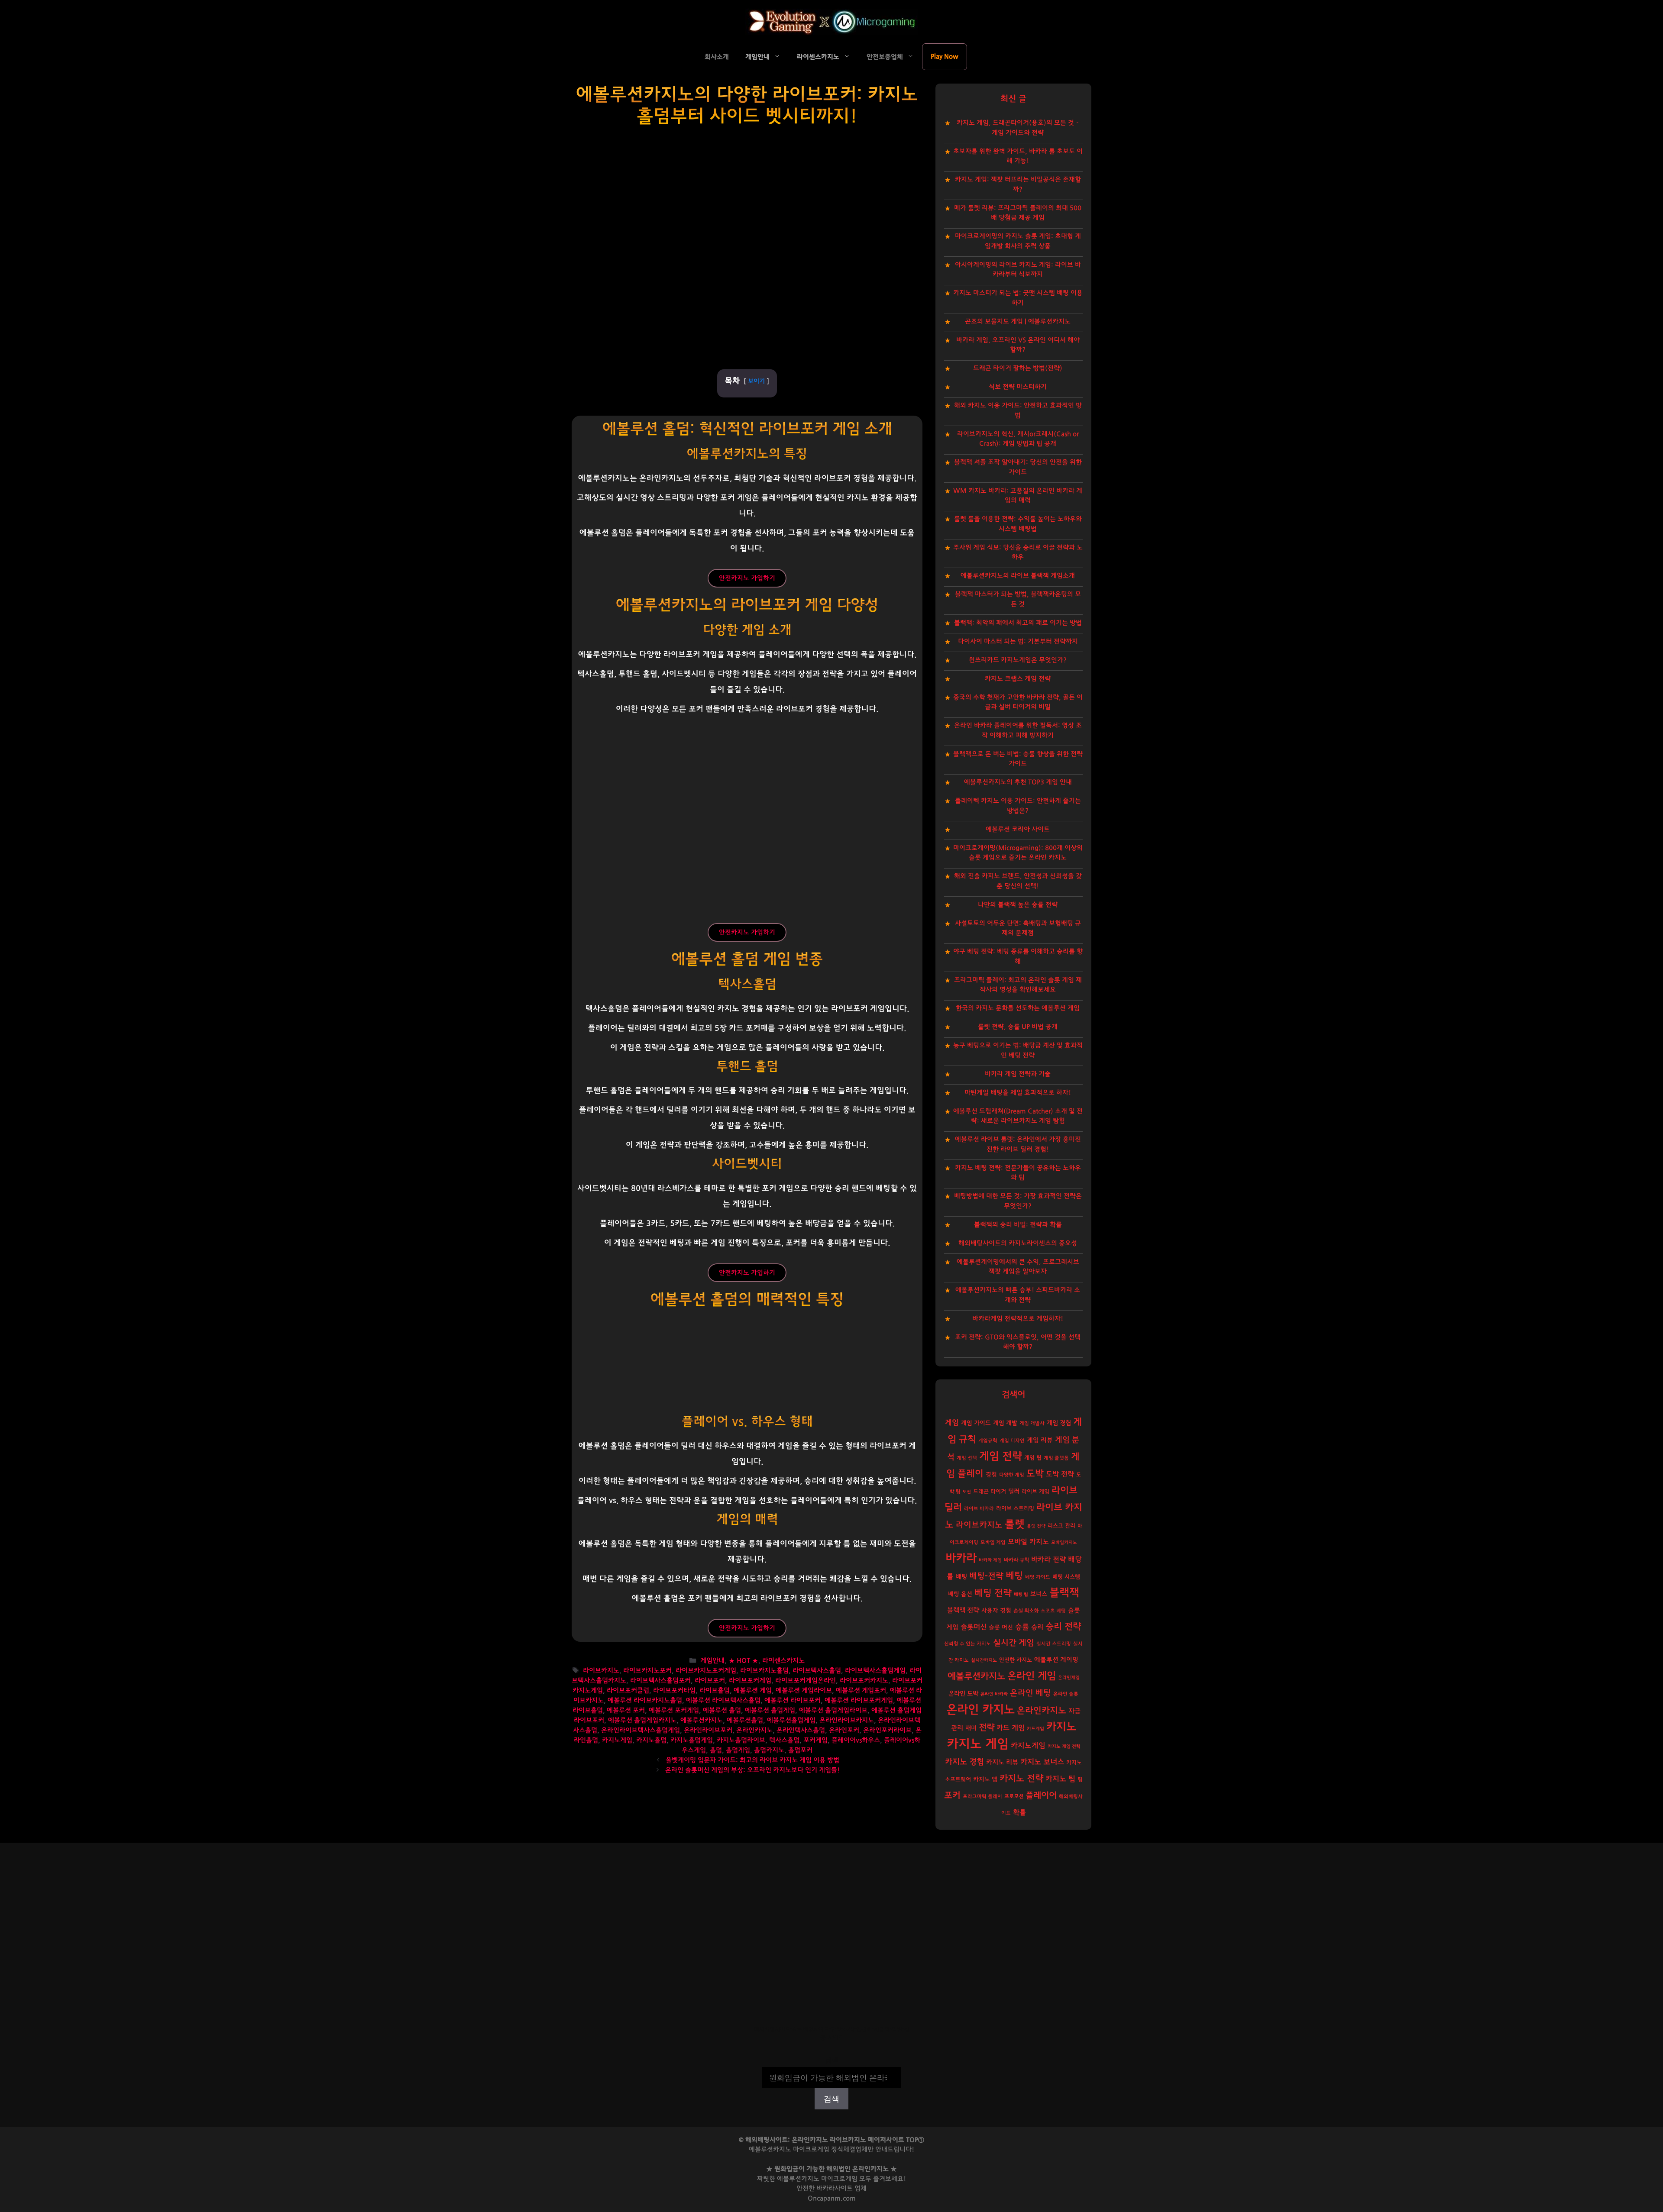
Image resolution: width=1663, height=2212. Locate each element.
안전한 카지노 (1016, 1660)
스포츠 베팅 (1053, 1611)
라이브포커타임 (674, 1690)
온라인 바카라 (994, 1694)
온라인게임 (1069, 1678)
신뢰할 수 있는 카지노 (967, 1644)
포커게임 (815, 1740)
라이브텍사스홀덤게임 (875, 1671)
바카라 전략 (1048, 1560)
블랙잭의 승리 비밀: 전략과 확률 (1018, 1225)
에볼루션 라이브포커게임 (859, 1700)
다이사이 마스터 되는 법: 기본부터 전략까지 (1018, 641)
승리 (1037, 1627)
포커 (952, 1795)
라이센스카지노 (818, 57)
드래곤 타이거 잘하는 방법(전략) (1018, 368)
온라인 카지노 (980, 1710)
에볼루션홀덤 (745, 1720)
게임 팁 (1033, 1458)
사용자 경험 (996, 1611)
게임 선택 (967, 1458)
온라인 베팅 (1030, 1693)
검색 (831, 2061)
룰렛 (1015, 1524)
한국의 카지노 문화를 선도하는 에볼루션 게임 (1018, 1008)
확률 (1019, 1812)
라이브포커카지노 (864, 1681)
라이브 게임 (1035, 1492)
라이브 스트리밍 (1015, 1509)
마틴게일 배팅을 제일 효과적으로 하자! (1018, 1093)
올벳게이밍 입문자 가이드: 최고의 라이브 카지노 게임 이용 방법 (752, 1760)
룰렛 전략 (1036, 1526)
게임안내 (757, 57)
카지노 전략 (1021, 1778)
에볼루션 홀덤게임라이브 (833, 1710)
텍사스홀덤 (784, 1740)
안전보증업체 (885, 57)
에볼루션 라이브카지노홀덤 (645, 1700)
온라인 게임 (1032, 1676)
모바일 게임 (993, 1542)
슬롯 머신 (1001, 1628)
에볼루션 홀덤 (722, 1710)
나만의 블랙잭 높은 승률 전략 (1018, 905)
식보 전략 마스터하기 (1018, 387)
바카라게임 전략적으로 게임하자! (1018, 1319)
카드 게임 (1011, 1728)
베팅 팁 (1021, 1594)
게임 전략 (1001, 1456)
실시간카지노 (984, 1660)
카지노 (1061, 1727)
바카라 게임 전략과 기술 (1018, 1074)
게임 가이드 (976, 1423)
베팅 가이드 (1038, 1577)
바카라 (961, 1558)
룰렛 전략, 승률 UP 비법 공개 (1018, 1027)
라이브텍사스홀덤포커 (660, 1681)
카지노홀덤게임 (692, 1740)
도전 (967, 1492)
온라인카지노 (754, 1730)
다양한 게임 (1012, 1475)
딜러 (1014, 1491)
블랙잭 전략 (963, 1610)
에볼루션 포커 (626, 1710)
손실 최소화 (1026, 1611)
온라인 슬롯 (1066, 1694)
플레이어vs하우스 (856, 1740)
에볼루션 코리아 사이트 (1018, 829)
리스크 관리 (1061, 1526)
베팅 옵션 (960, 1594)
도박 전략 (1060, 1474)
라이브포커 (710, 1681)
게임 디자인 (1012, 1441)
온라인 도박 (963, 1694)
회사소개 (717, 57)
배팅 (961, 1577)
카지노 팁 (1060, 1779)
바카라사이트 (835, 2188)
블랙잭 (1064, 1593)
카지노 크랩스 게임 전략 (1018, 679)
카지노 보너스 (1042, 1762)
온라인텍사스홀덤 (801, 1730)
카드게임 (1035, 1729)
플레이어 (1041, 1795)
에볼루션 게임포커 (861, 1690)
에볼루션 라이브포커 (793, 1700)
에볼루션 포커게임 (674, 1710)
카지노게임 (617, 1740)
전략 (987, 1728)
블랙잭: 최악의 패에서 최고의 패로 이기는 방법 (1018, 623)
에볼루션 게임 (753, 1690)
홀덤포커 (800, 1750)
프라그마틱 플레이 (982, 1797)
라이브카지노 (601, 1671)
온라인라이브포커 (708, 1730)
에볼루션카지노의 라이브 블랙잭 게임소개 (1018, 576)
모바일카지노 (1064, 1542)
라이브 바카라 (979, 1509)
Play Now (945, 57)
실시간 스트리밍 (1054, 1644)
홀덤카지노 (769, 1750)
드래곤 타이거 (990, 1492)
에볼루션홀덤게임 (791, 1720)
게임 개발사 (1032, 1423)
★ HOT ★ (743, 1661)
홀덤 (716, 1750)
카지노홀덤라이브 (741, 1740)
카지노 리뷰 (1002, 1762)
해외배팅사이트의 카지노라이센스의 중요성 (1018, 1243)
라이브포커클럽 (628, 1690)
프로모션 (1014, 1796)
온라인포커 (844, 1730)
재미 (971, 1728)
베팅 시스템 (1066, 1577)
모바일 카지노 (1028, 1542)
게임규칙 (988, 1441)
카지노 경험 (964, 1762)
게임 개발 (1005, 1423)
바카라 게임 (990, 1560)
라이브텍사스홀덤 (817, 1671)
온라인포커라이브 (887, 1730)
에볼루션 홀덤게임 (770, 1710)
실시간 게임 (1014, 1643)
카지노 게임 (978, 1744)
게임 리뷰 (1040, 1440)
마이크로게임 (839, 2179)
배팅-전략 (986, 1576)
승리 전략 (1063, 1626)
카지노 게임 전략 (1064, 1746)
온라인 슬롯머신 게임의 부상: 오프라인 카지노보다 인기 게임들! (752, 1770)
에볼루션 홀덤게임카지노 (642, 1720)
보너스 (1039, 1594)
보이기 (756, 381)
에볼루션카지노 (702, 1720)
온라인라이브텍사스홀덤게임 (641, 1730)
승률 (1022, 1627)
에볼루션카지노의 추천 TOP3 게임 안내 (1018, 782)
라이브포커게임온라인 (806, 1681)
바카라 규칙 (1016, 1560)
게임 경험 (1059, 1423)
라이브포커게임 (750, 1681)
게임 (952, 1422)
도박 (1035, 1474)
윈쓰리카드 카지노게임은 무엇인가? (1018, 660)
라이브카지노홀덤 (764, 1671)
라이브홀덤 (715, 1690)
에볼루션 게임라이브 (804, 1690)
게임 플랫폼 (1056, 1458)
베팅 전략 (993, 1593)
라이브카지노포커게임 (706, 1671)
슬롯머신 (974, 1627)
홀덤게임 (738, 1750)
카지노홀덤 (651, 1740)
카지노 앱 (985, 1779)
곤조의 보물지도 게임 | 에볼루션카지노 (1018, 321)
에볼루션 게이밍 (1056, 1660)
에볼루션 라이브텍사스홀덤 (723, 1700)
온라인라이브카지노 (847, 1720)
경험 (991, 1475)
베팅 (1014, 1576)
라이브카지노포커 (647, 1671)
